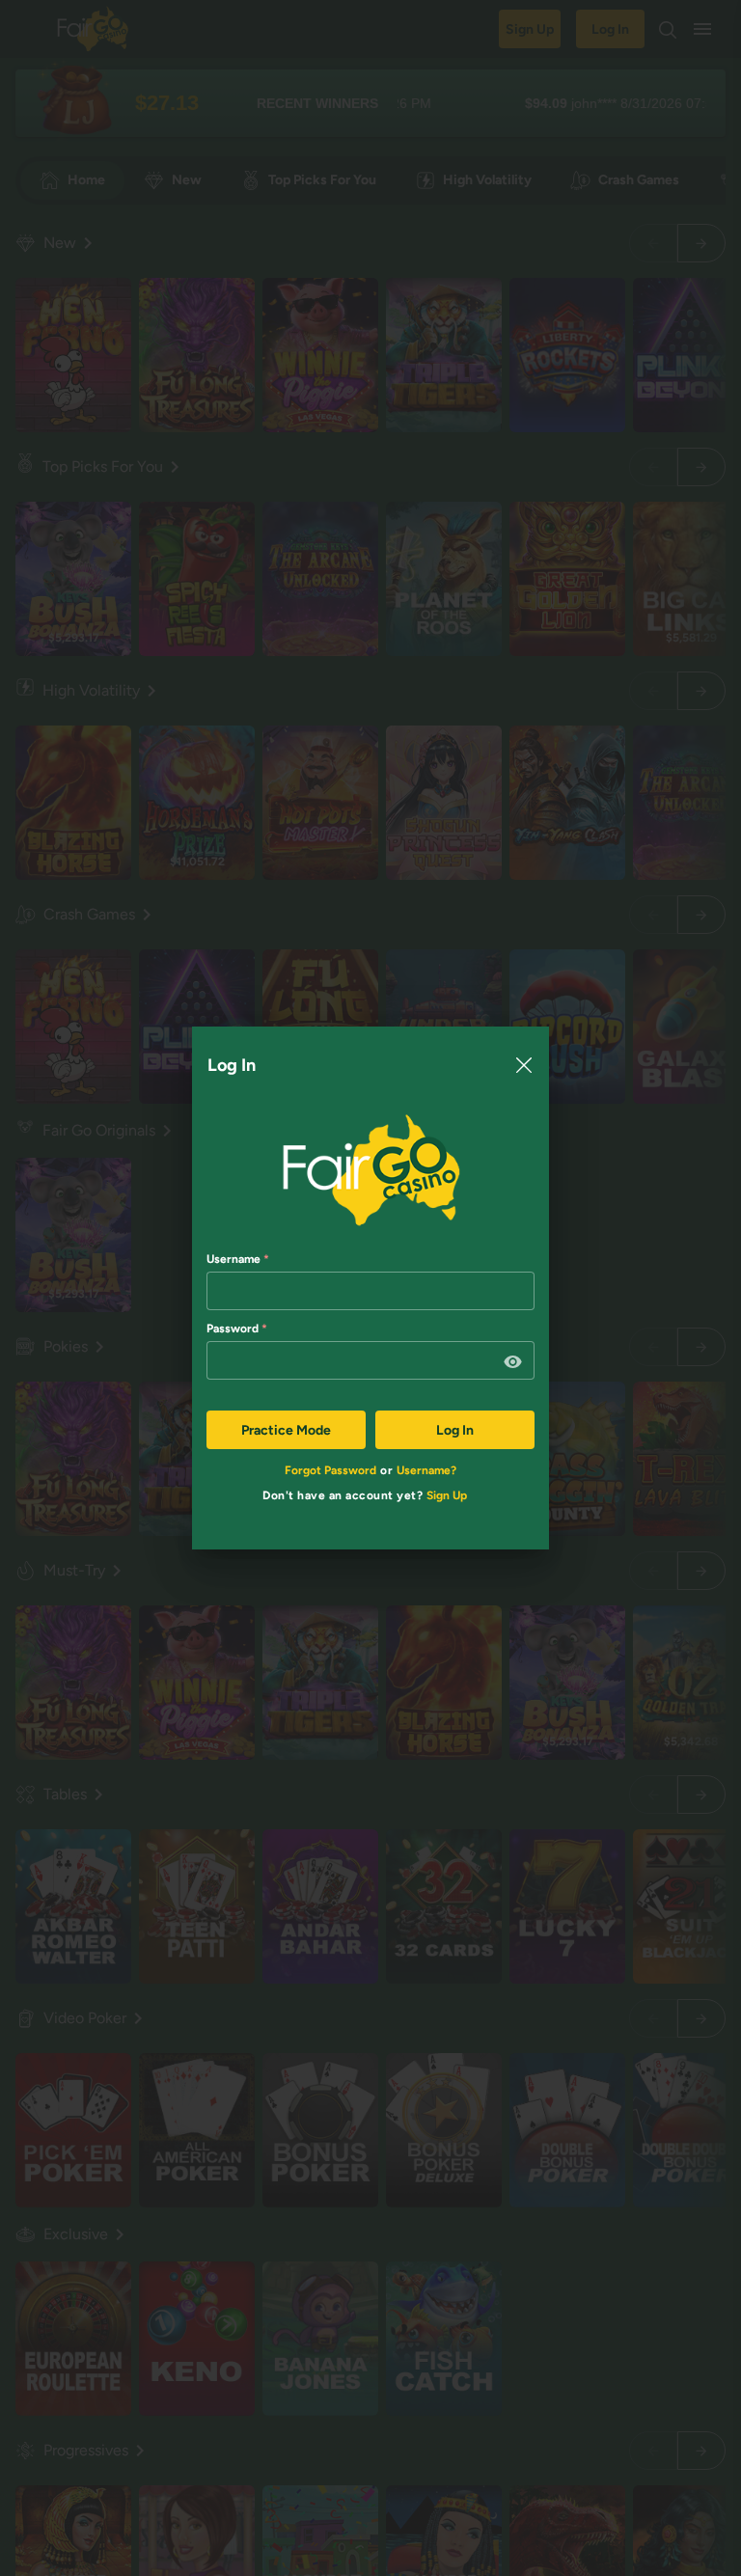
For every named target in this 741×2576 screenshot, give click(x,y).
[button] (513, 1362)
